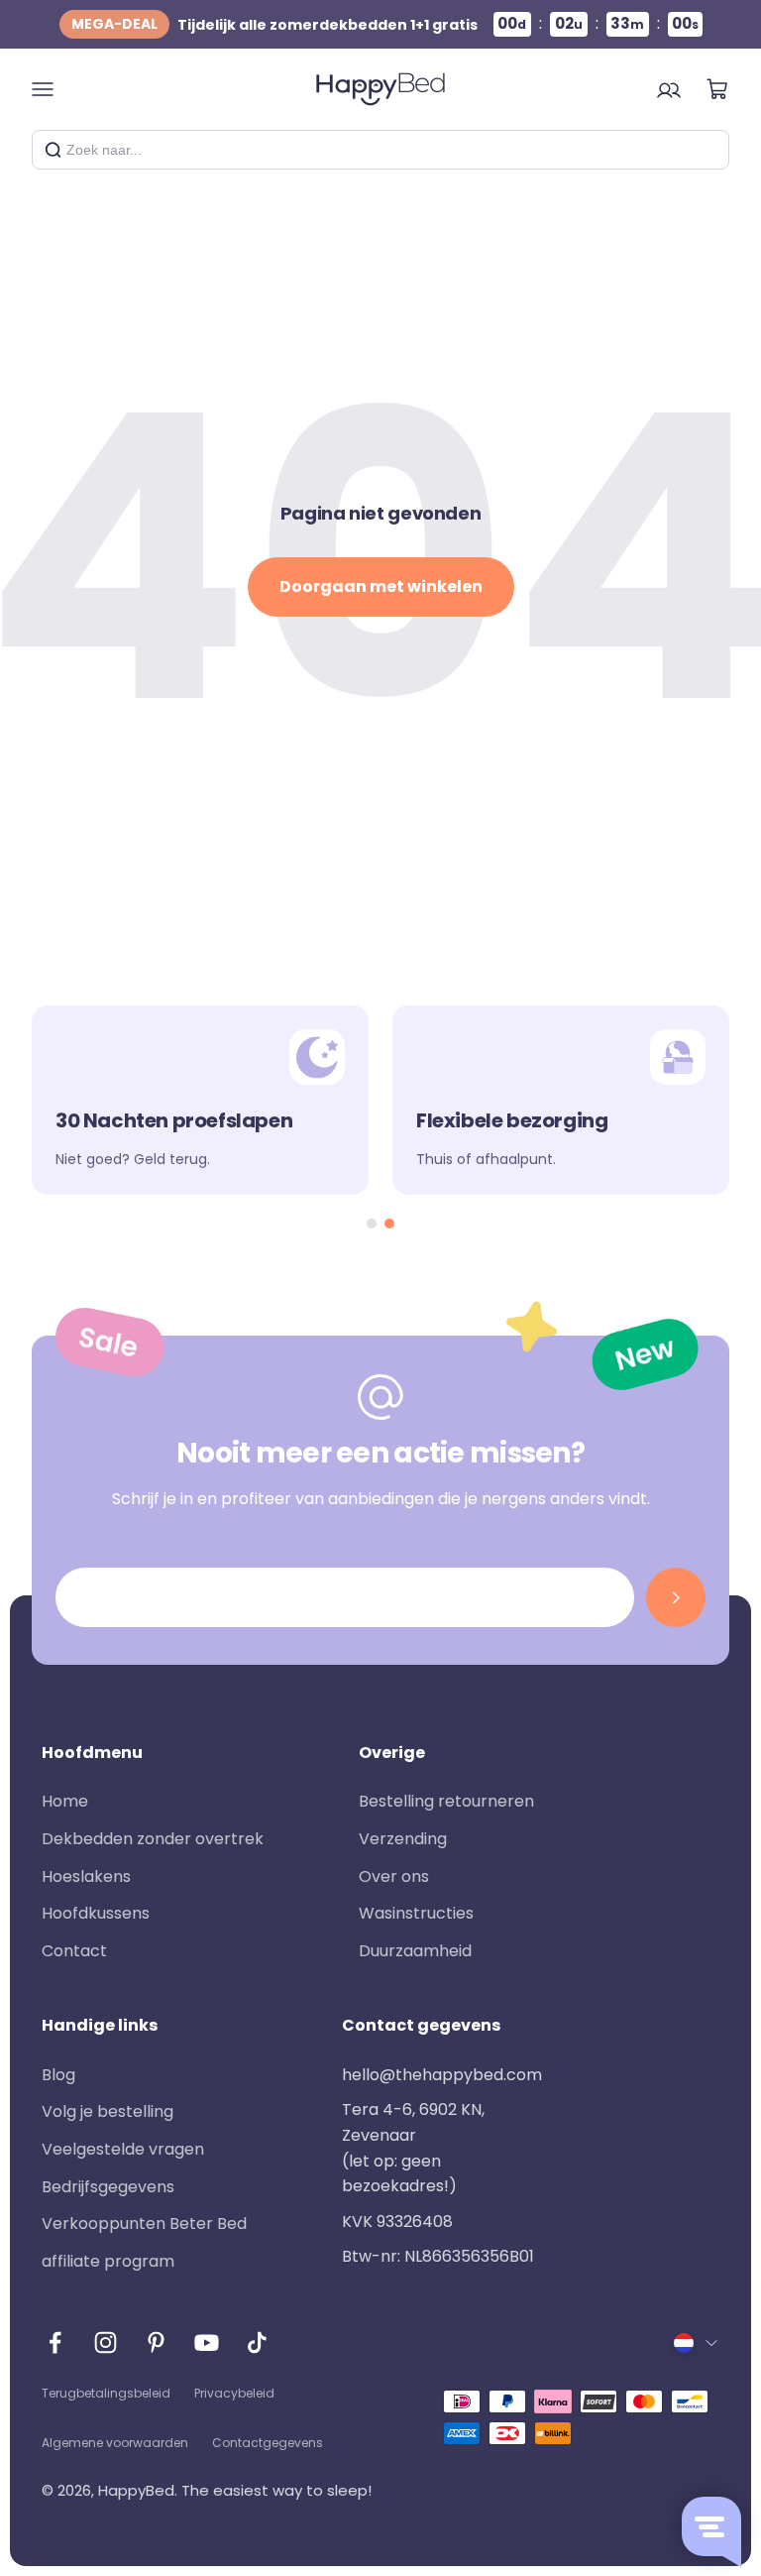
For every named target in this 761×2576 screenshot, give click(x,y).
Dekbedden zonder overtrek (153, 1839)
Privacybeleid (234, 2393)
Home (65, 1801)
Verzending (403, 1839)
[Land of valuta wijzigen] (697, 2343)
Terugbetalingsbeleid (106, 2393)
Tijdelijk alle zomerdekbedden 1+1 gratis (274, 24)
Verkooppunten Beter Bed (144, 2224)
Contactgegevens (268, 2443)
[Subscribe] (676, 1597)
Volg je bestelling (108, 2111)
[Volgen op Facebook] (55, 2342)
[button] (372, 1224)
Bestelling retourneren (446, 1801)
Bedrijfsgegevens (108, 2187)
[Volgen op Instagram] (106, 2342)
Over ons (394, 1876)
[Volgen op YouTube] (207, 2342)
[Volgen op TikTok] (257, 2342)
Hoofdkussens (96, 1913)
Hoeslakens (86, 1876)
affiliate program (108, 2261)
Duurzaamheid (415, 1951)
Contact (74, 1951)
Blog (58, 2075)
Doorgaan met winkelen (381, 586)
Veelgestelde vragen (123, 2149)
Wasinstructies (416, 1913)
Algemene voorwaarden (115, 2443)
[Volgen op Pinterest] (156, 2342)
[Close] (707, 150)
